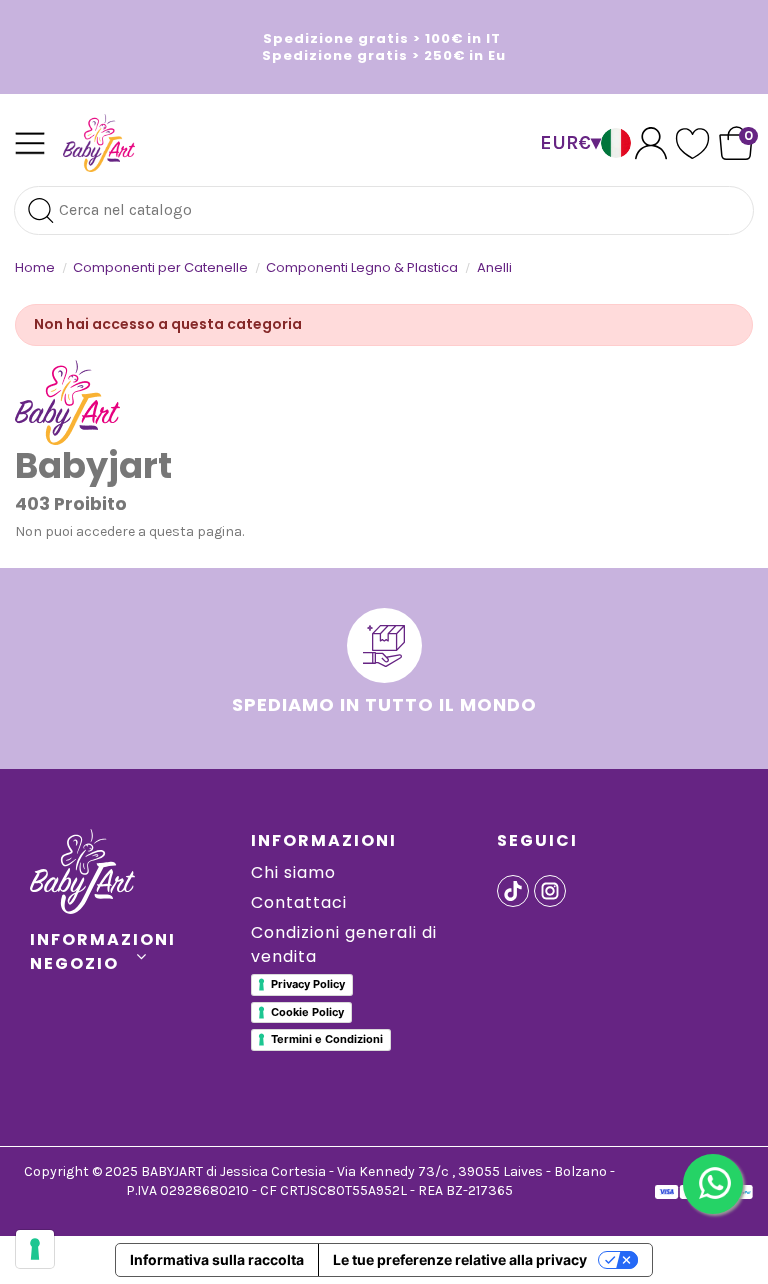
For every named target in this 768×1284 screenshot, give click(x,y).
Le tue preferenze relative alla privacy (460, 1259)
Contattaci (299, 902)
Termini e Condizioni (327, 1039)
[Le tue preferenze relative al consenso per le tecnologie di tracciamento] (35, 1249)
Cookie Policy (307, 1012)
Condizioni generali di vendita (344, 944)
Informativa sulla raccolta (217, 1259)
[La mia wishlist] (692, 143)
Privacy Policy (308, 984)
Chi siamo (293, 872)
